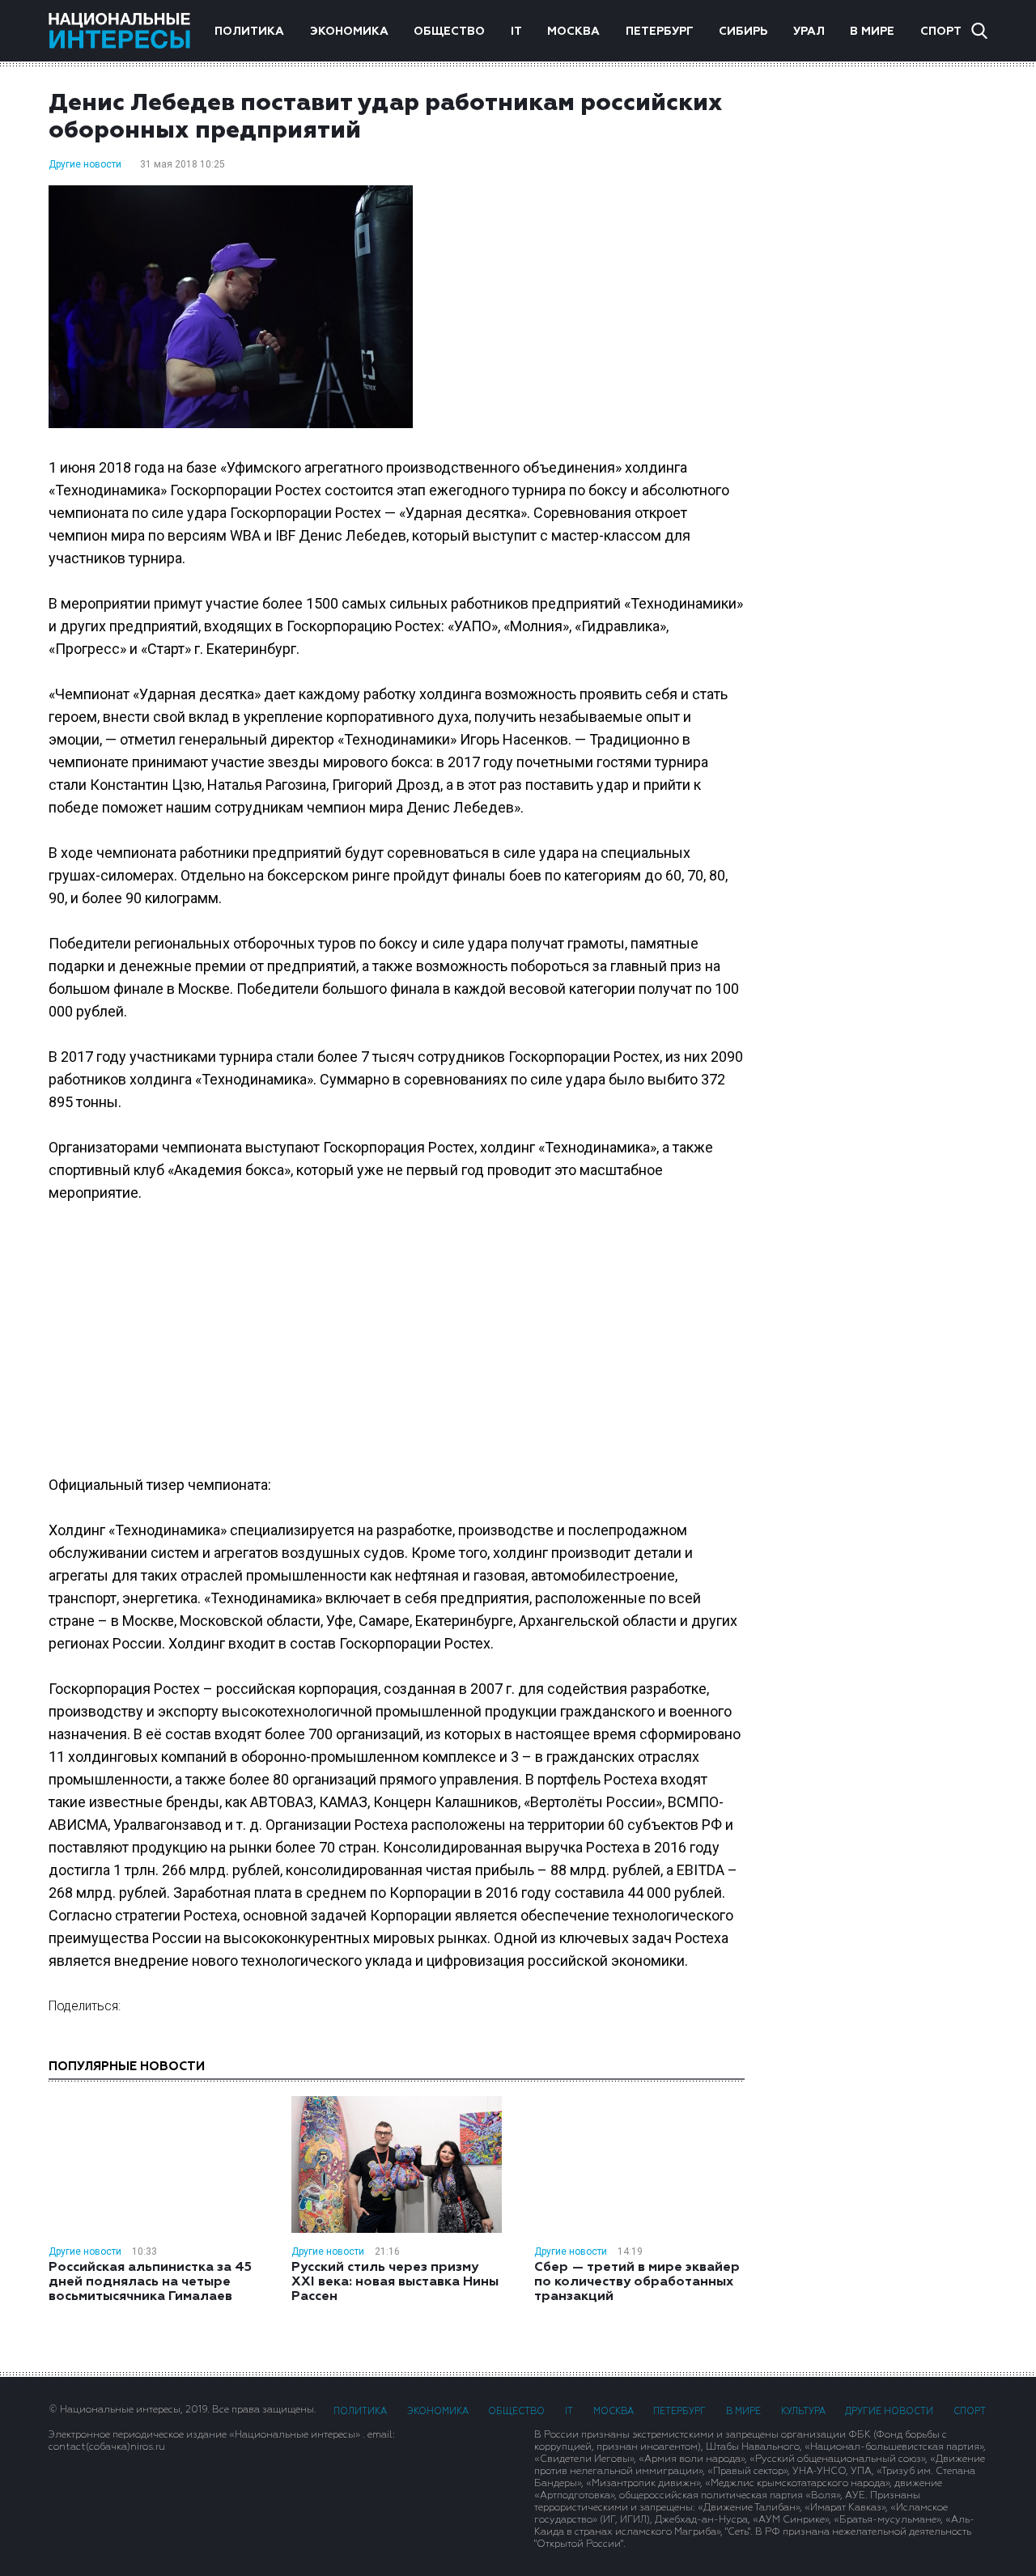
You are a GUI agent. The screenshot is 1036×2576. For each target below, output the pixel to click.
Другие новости (85, 164)
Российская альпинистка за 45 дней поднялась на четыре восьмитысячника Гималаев (150, 2282)
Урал (809, 32)
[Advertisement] (882, 347)
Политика (249, 32)
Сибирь (743, 32)
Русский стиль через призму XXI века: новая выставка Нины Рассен (395, 2282)
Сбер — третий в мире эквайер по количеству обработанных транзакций (637, 2282)
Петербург (660, 32)
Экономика (349, 32)
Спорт (941, 32)
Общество (449, 32)
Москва (573, 32)
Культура (803, 2411)
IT (516, 32)
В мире (872, 32)
